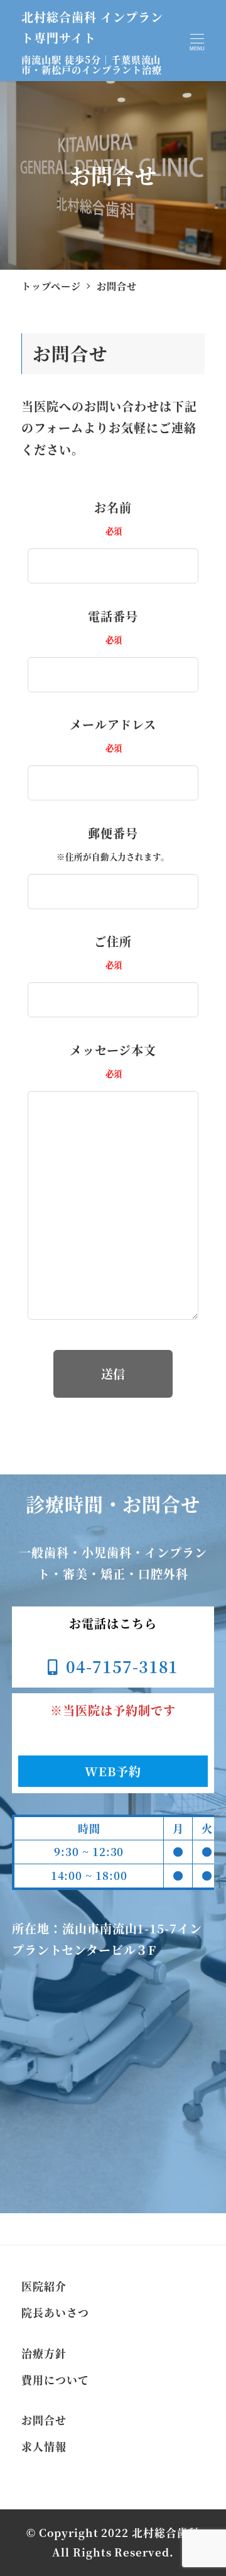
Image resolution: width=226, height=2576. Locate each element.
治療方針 (44, 2353)
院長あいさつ (55, 2313)
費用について (55, 2380)
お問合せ (44, 2420)
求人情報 (44, 2446)
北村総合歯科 (166, 2533)
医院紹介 (44, 2286)
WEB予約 (113, 1771)
